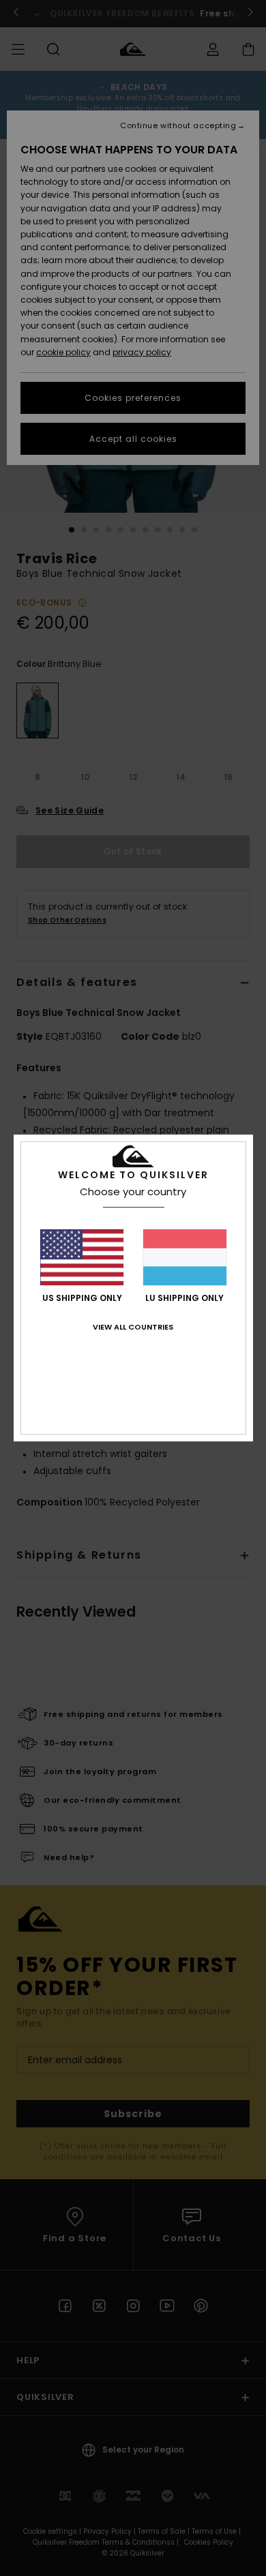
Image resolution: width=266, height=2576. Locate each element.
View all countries (133, 1327)
